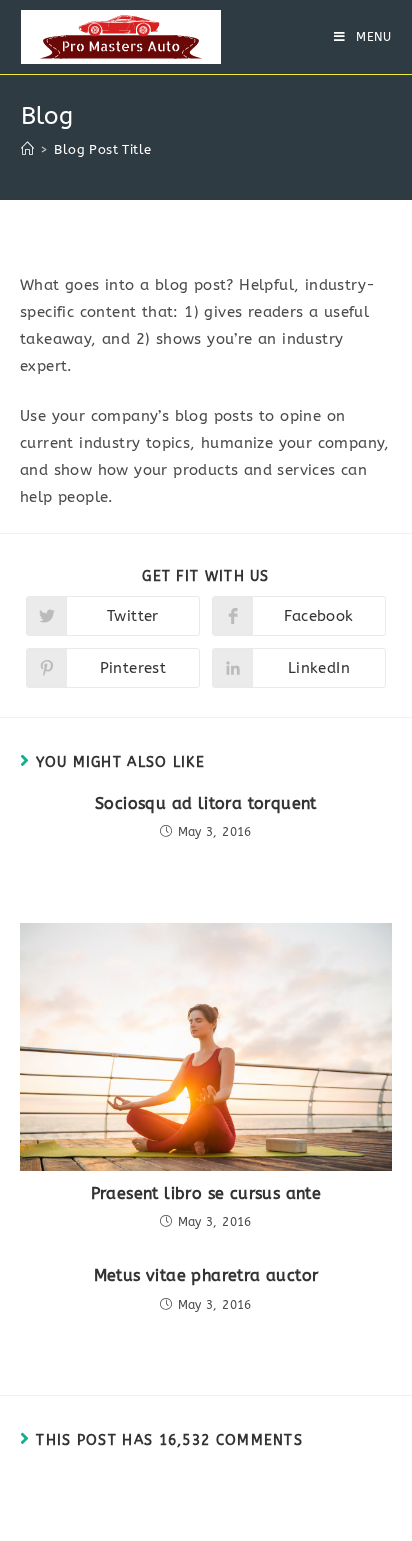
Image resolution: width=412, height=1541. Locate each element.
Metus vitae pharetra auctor (206, 1275)
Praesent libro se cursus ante (206, 1193)
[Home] (27, 149)
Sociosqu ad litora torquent (206, 803)
